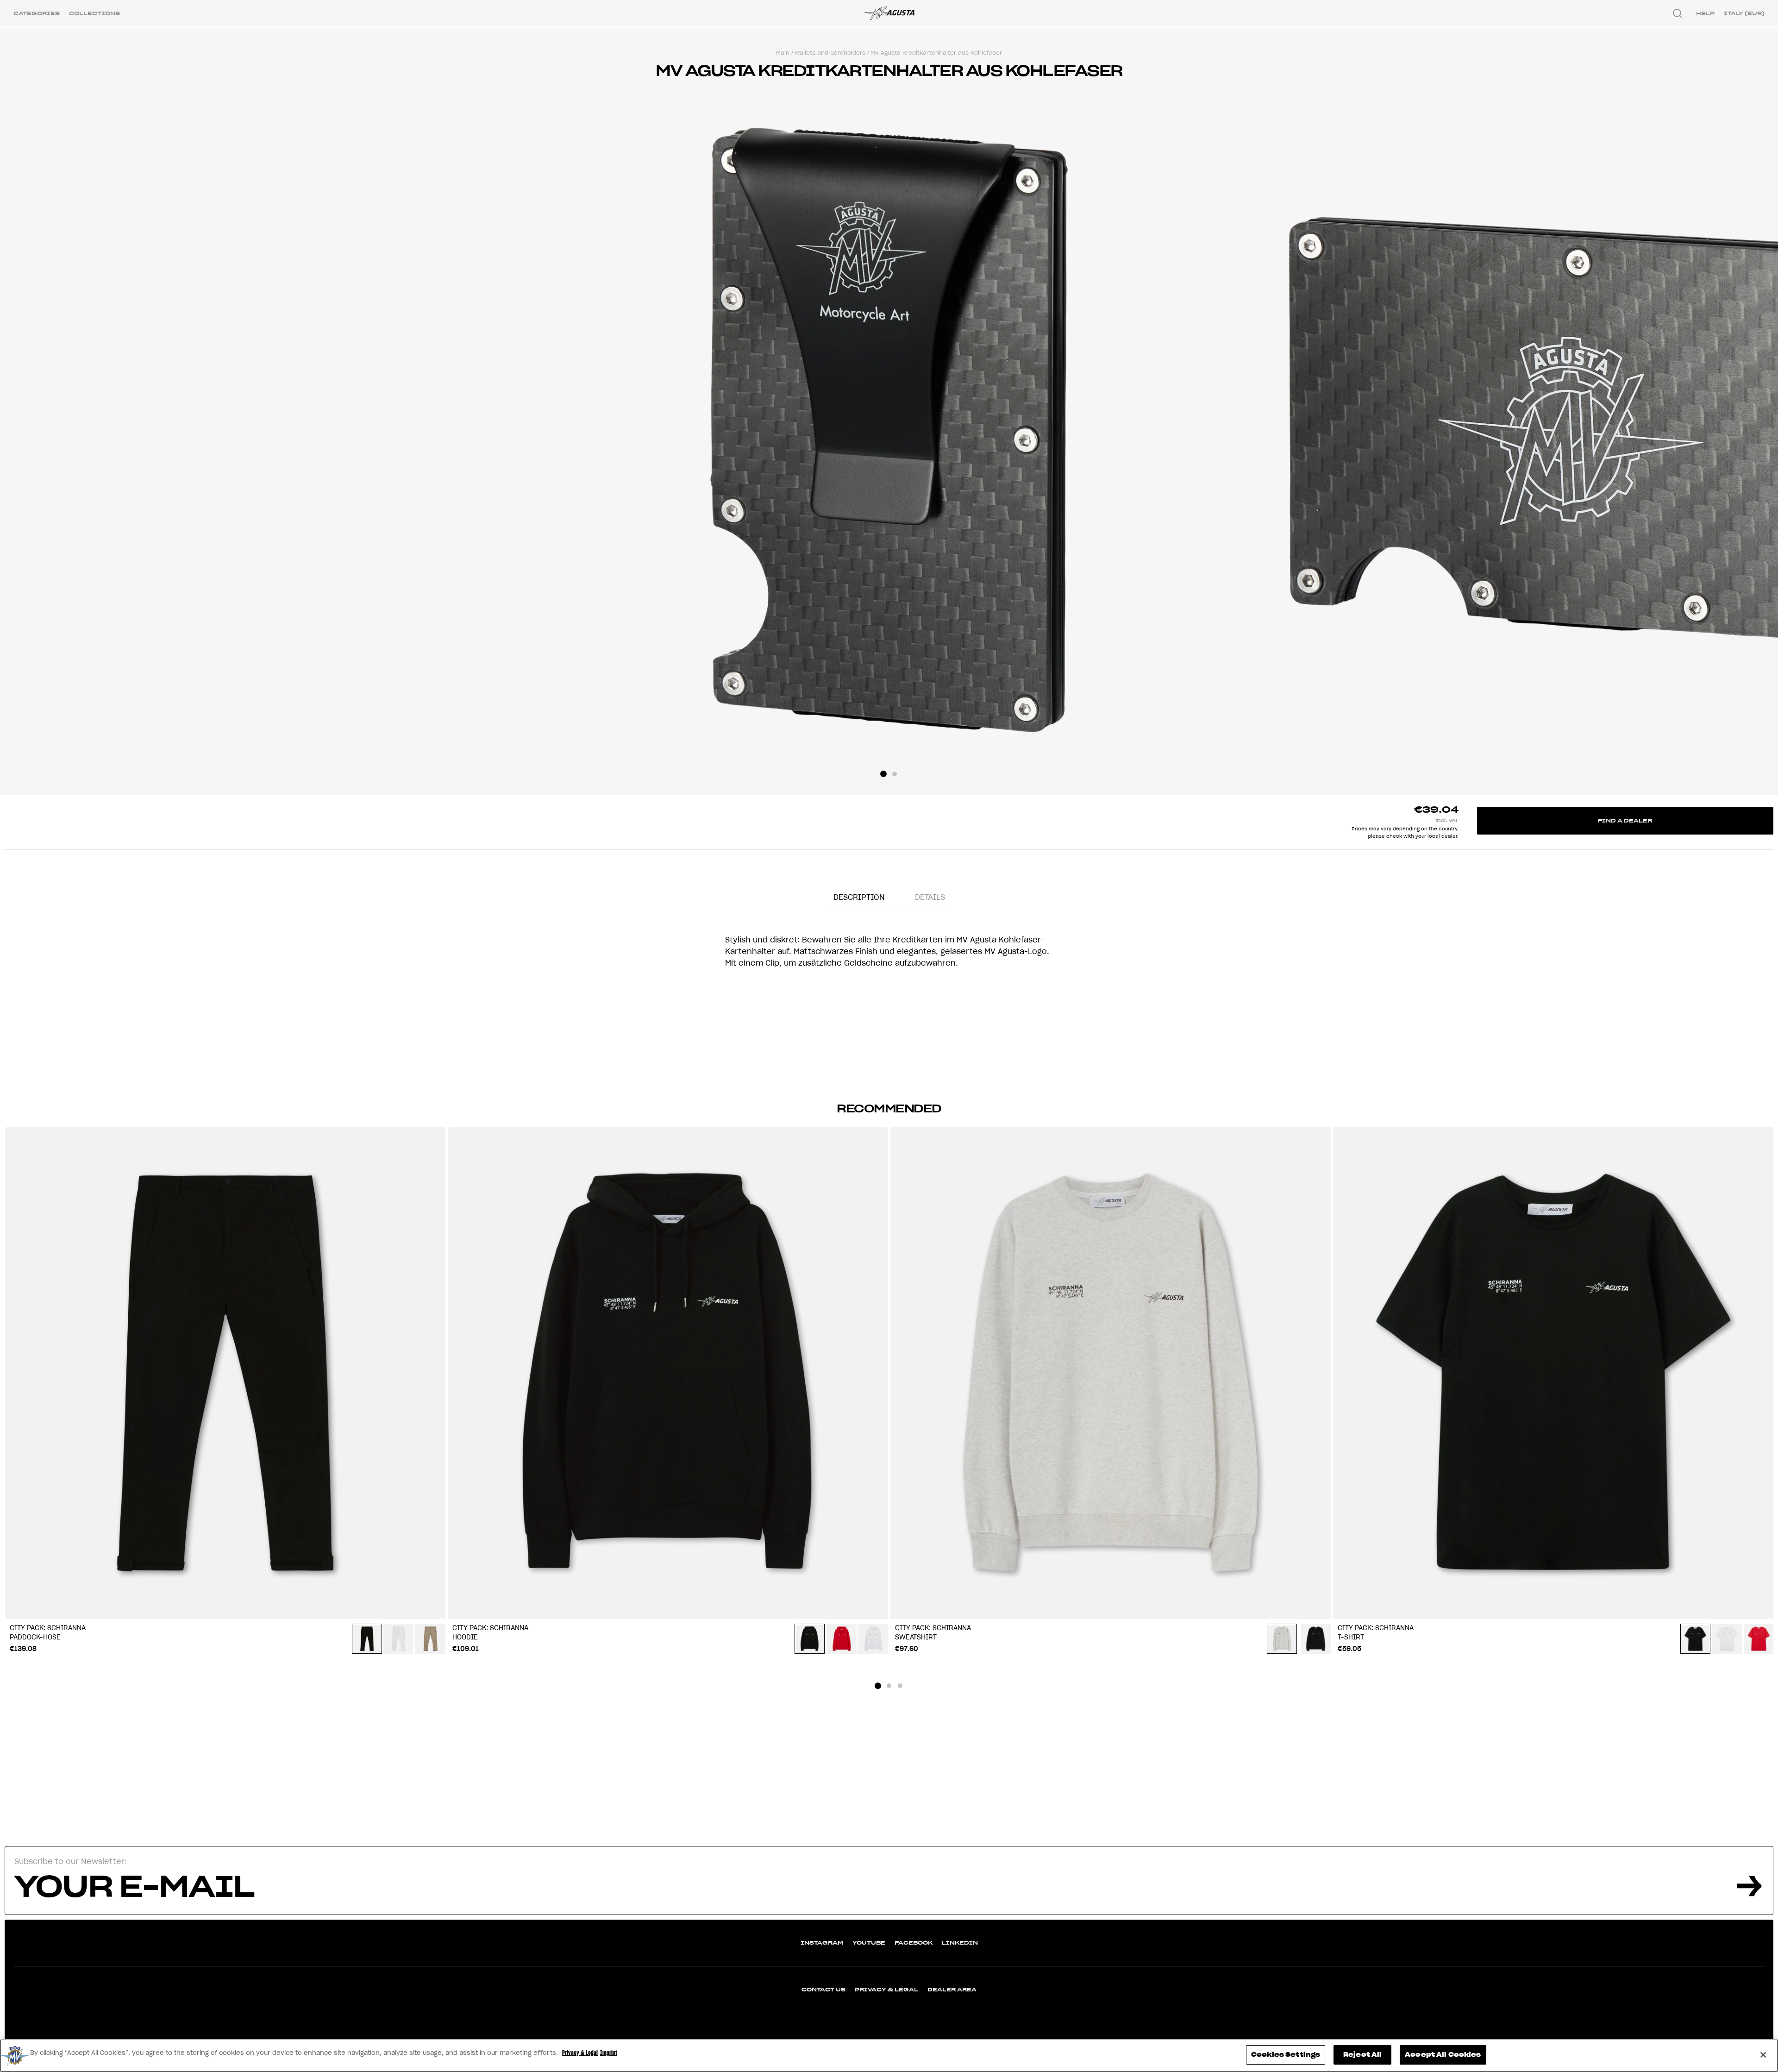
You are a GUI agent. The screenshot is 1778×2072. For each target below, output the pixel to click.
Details (930, 897)
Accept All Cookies (1443, 2055)
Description (859, 897)
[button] (883, 774)
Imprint (609, 2053)
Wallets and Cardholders (830, 53)
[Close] (1763, 2055)
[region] (889, 2056)
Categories (37, 13)
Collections (94, 13)
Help (1705, 13)
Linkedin (960, 1943)
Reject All (1362, 2055)
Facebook (914, 1943)
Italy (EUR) (1744, 13)
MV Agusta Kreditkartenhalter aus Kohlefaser (936, 53)
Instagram (822, 1943)
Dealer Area (952, 1989)
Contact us (823, 1989)
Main (783, 53)
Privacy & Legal (886, 1989)
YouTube (869, 1943)
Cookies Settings (1286, 2055)
